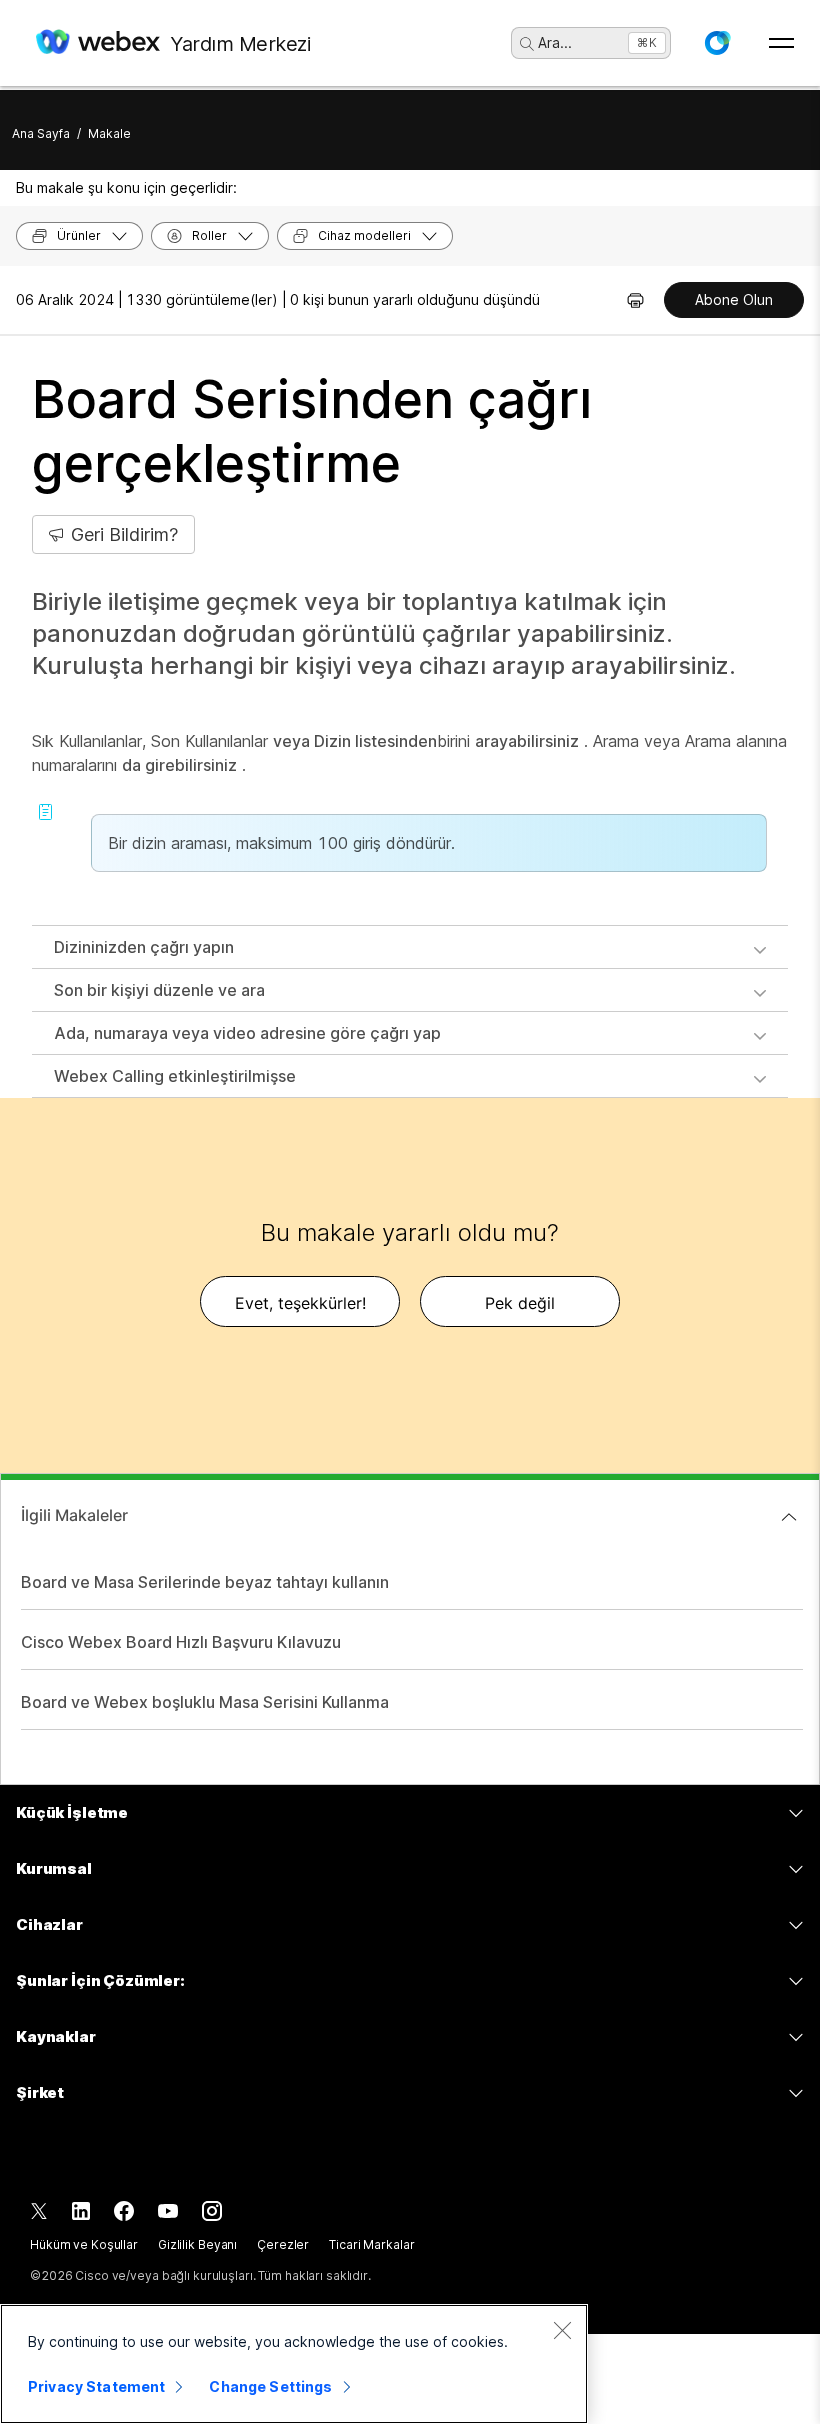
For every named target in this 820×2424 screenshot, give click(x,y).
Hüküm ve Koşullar (84, 2244)
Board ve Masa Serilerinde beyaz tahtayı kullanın (205, 1582)
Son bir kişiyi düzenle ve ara (159, 990)
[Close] (562, 2330)
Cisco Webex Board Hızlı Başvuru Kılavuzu (181, 1642)
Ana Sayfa (41, 133)
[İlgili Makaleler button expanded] (789, 1517)
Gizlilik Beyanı (197, 2244)
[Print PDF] (635, 300)
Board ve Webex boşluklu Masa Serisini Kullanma (205, 1702)
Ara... (555, 42)
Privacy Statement (96, 2386)
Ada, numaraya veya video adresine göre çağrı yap (247, 1033)
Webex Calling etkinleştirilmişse (175, 1076)
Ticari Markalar (371, 2244)
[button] (717, 43)
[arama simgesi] (527, 44)
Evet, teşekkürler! (300, 1303)
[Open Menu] (781, 43)
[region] (294, 2364)
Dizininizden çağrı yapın (144, 947)
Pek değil (520, 1303)
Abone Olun (734, 299)
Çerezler (283, 2244)
